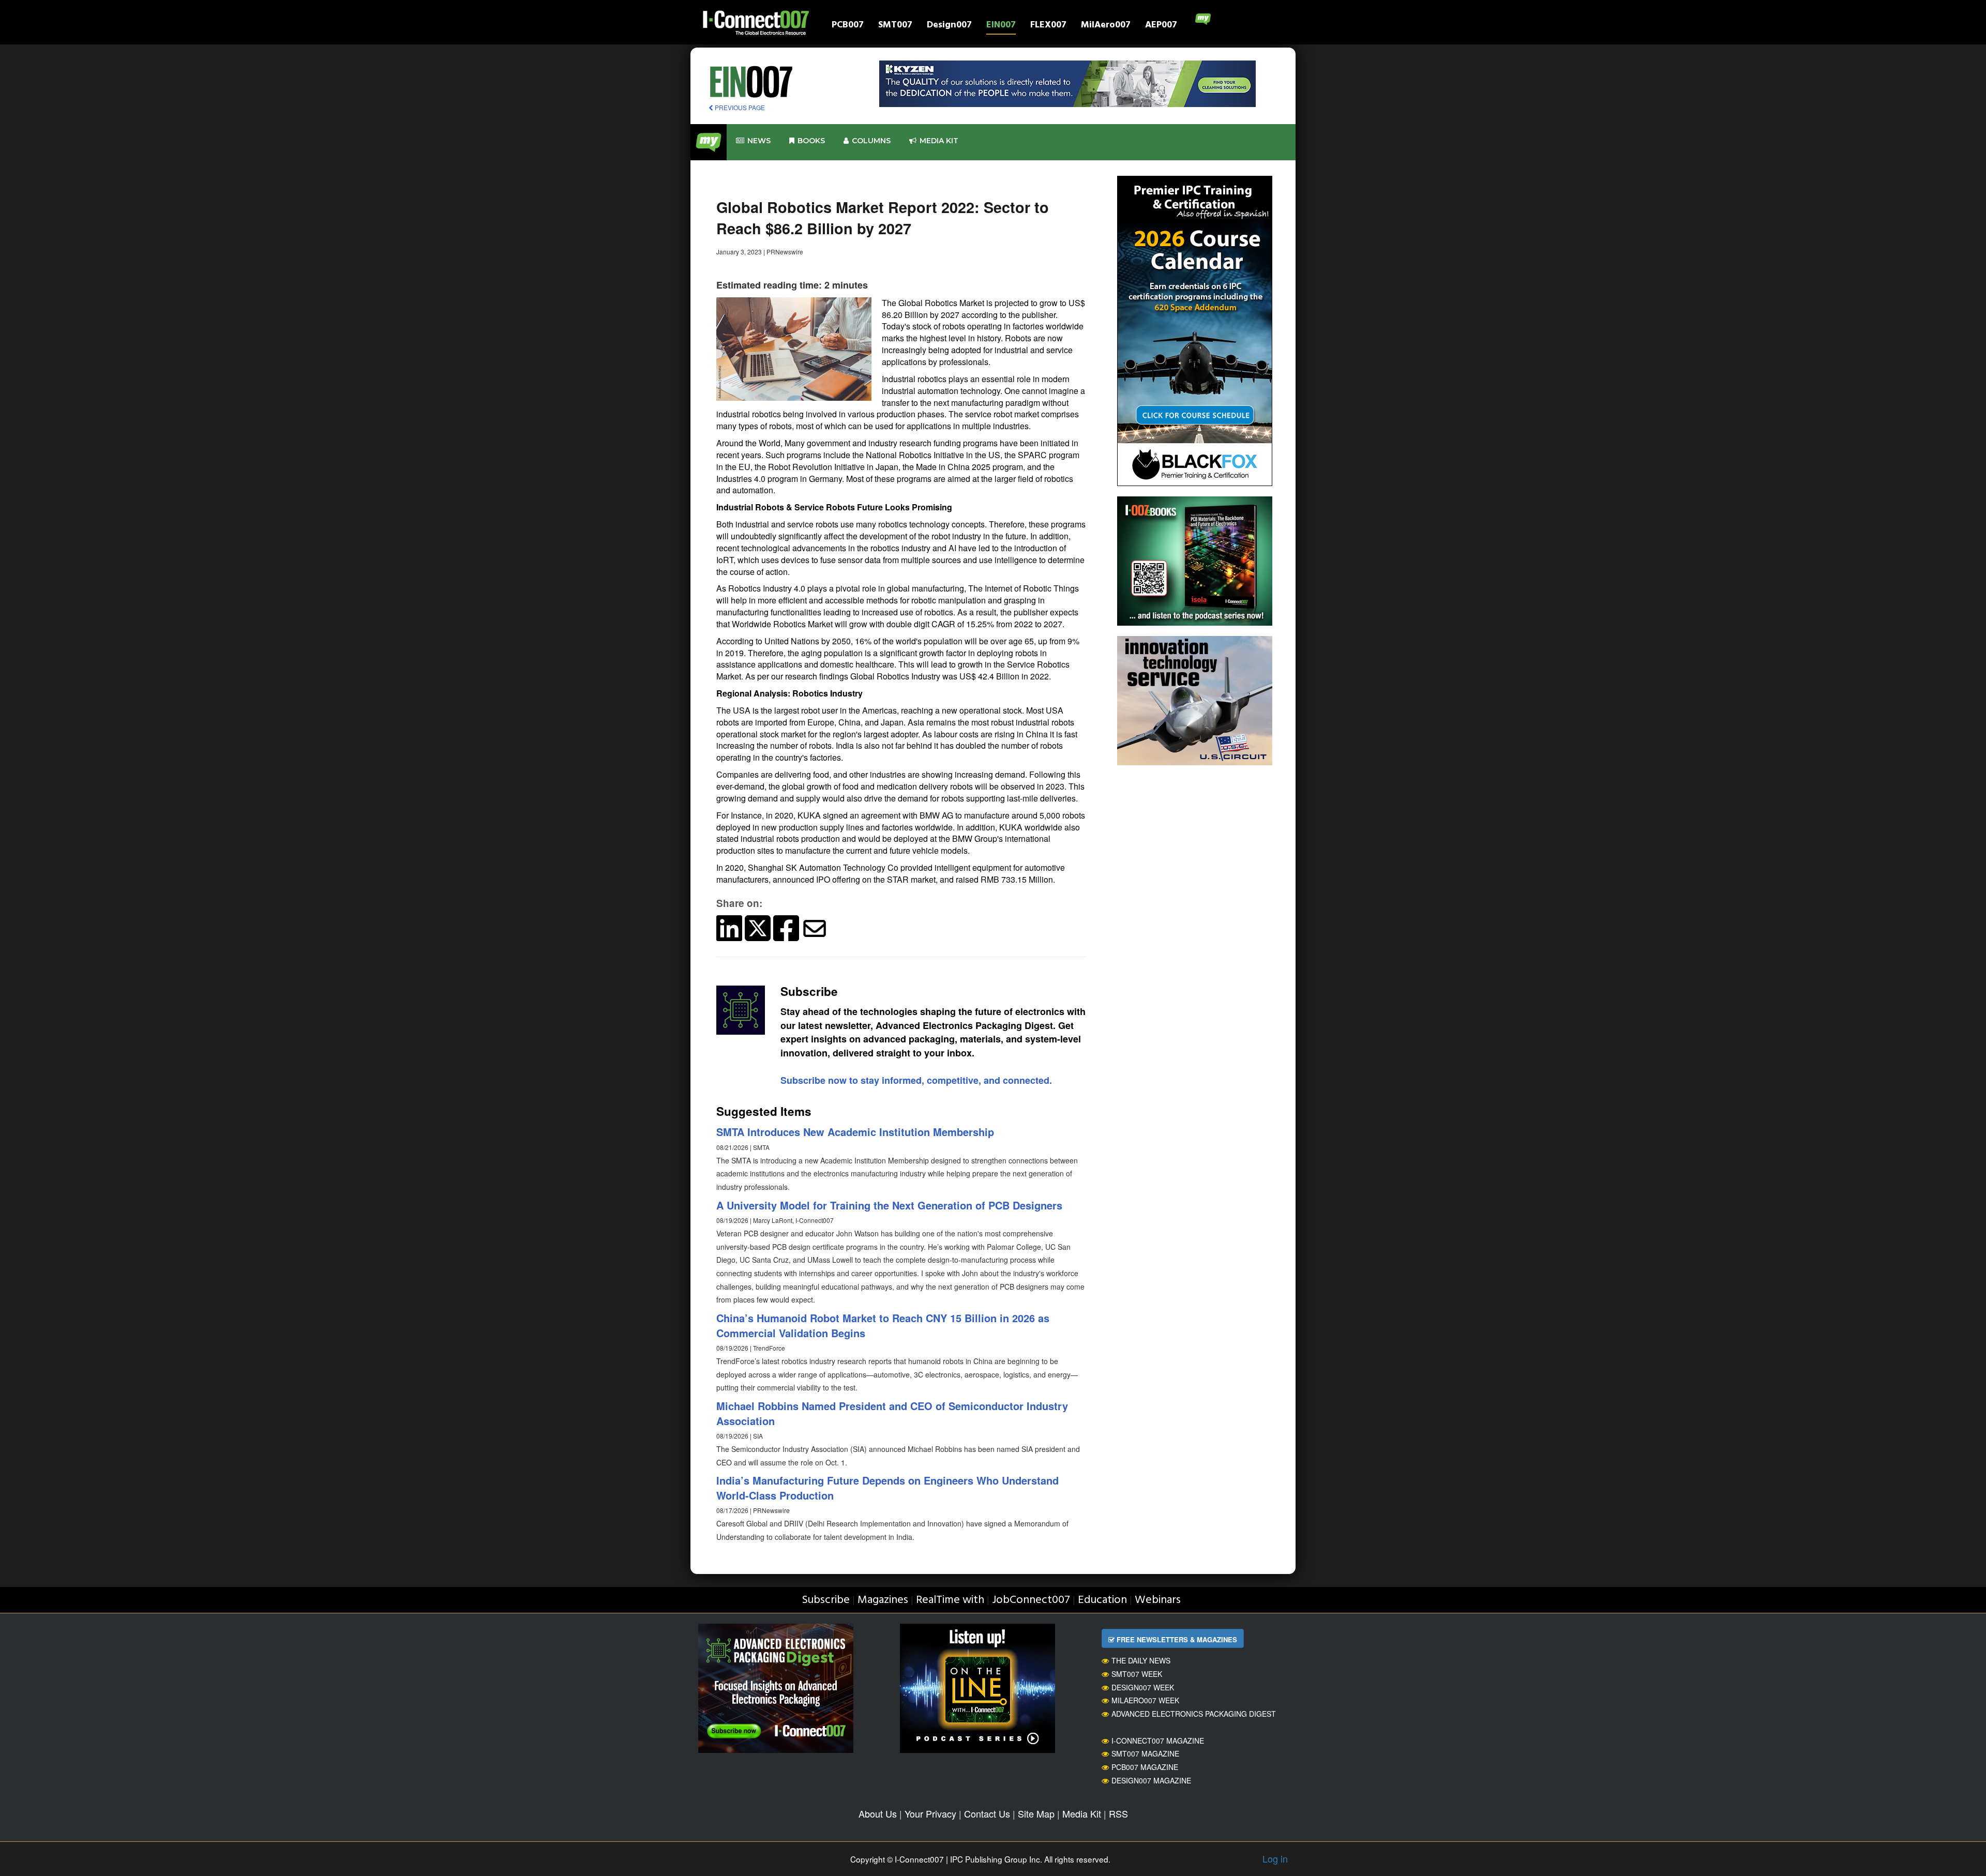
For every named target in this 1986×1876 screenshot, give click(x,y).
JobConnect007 (1031, 1600)
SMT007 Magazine (1145, 1753)
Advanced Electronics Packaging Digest (1194, 1714)
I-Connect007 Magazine (1158, 1741)
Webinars (1158, 1600)
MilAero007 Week (1145, 1700)
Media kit (939, 141)
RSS (1118, 1813)
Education (1102, 1600)
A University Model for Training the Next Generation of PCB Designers (889, 1205)
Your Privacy (930, 1813)
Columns (871, 141)
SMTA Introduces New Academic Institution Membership (855, 1132)
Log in (1275, 1858)
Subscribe (826, 1600)
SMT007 (895, 26)
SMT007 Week (1137, 1674)
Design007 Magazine (1151, 1780)
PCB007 (848, 26)
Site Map (1036, 1813)
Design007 (949, 26)
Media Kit (1082, 1813)
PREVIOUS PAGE (739, 107)
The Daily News (1141, 1660)
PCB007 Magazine (1145, 1767)
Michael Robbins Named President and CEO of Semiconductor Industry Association (892, 1413)
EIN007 (1001, 26)
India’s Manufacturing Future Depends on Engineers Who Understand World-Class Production (887, 1488)
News (759, 141)
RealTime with (950, 1600)
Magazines (883, 1600)
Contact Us (987, 1813)
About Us (878, 1813)
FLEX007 (1048, 26)
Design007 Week (1143, 1687)
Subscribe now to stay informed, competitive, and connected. (916, 1080)
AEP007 (1161, 26)
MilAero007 (1106, 26)
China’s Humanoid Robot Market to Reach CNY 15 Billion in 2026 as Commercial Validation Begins (883, 1325)
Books (811, 141)
